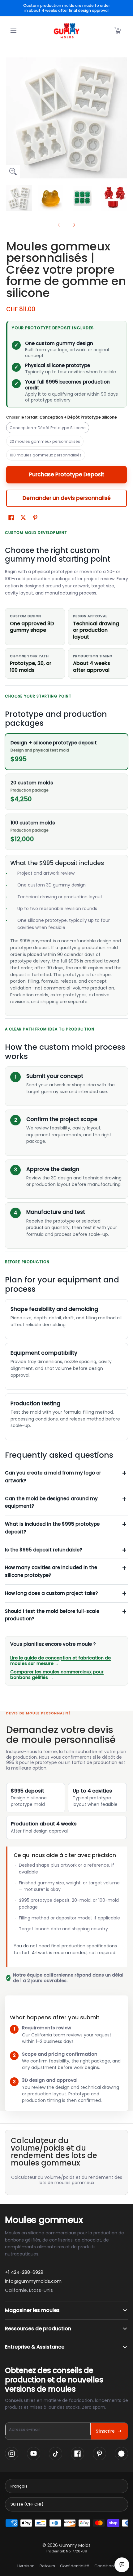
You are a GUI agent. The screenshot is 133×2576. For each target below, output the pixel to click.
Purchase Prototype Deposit (67, 474)
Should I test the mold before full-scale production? (52, 1615)
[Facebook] (77, 2454)
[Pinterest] (99, 2454)
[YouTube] (34, 2454)
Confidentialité (75, 2566)
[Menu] (13, 31)
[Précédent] (11, 118)
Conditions (105, 2566)
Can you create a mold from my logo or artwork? (53, 1477)
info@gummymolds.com (33, 2281)
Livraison (26, 2566)
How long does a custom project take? (51, 1593)
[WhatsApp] (121, 2454)
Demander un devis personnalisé (67, 498)
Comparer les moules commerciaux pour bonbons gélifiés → (57, 1675)
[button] (118, 31)
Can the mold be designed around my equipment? (51, 1502)
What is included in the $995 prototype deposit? (52, 1528)
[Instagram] (12, 2454)
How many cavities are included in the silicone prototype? (51, 1571)
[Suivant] (122, 118)
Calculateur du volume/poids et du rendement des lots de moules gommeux (67, 2180)
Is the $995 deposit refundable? (43, 1550)
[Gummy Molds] (66, 31)
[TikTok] (56, 2454)
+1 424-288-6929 (24, 2272)
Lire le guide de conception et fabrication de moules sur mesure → (60, 1661)
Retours (47, 2566)
